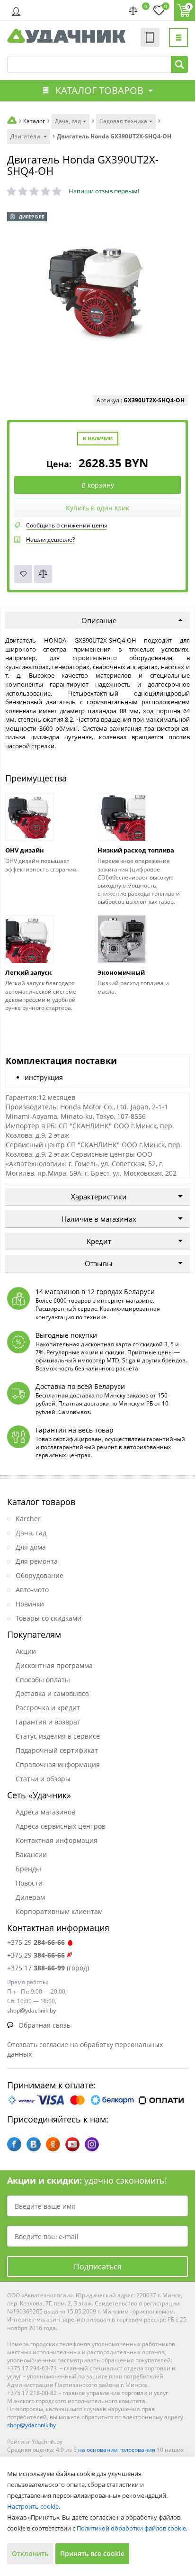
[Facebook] (14, 2144)
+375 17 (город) (48, 1968)
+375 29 (36, 1942)
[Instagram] (92, 2144)
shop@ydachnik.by (31, 2425)
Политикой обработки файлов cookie (131, 2528)
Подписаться (98, 2267)
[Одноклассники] (53, 2144)
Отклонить (30, 2553)
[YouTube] (72, 2144)
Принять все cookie (92, 2553)
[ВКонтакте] (34, 2144)
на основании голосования (117, 2450)
